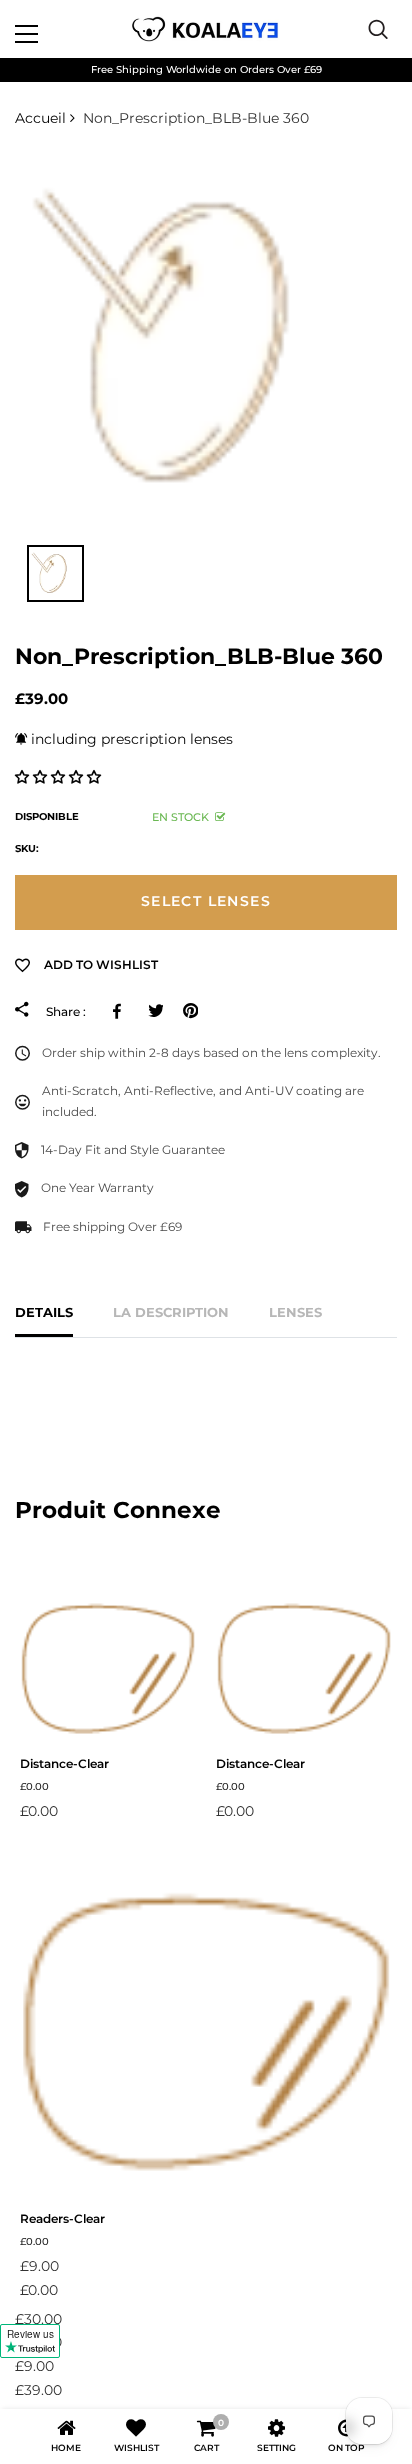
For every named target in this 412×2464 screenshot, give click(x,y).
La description (171, 1312)
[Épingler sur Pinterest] (190, 1011)
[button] (60, 777)
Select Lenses (206, 901)
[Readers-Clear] (206, 2020)
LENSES (295, 1312)
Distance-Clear (64, 1764)
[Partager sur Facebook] (120, 1011)
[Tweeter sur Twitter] (155, 1011)
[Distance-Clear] (108, 1663)
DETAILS (44, 1312)
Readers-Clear (62, 2219)
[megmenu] (50, 29)
